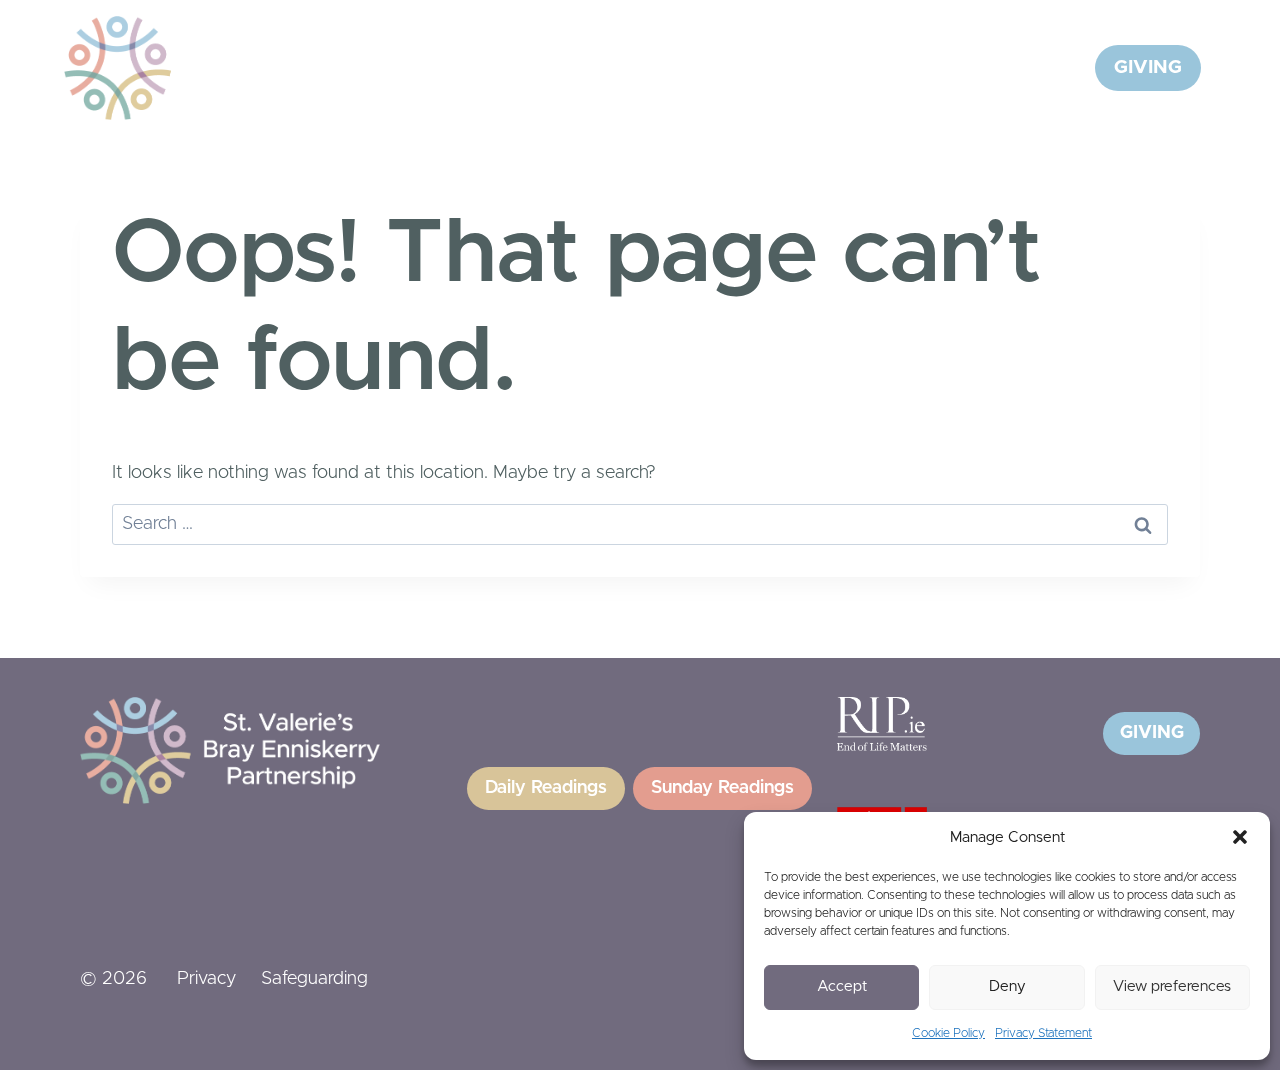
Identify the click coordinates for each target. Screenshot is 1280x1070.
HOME (420, 67)
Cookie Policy (948, 1033)
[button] (1240, 837)
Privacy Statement (1043, 1033)
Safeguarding (314, 979)
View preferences (1172, 986)
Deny (1007, 986)
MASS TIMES (960, 67)
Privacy (206, 979)
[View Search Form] (1055, 68)
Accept (842, 986)
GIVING (1148, 67)
